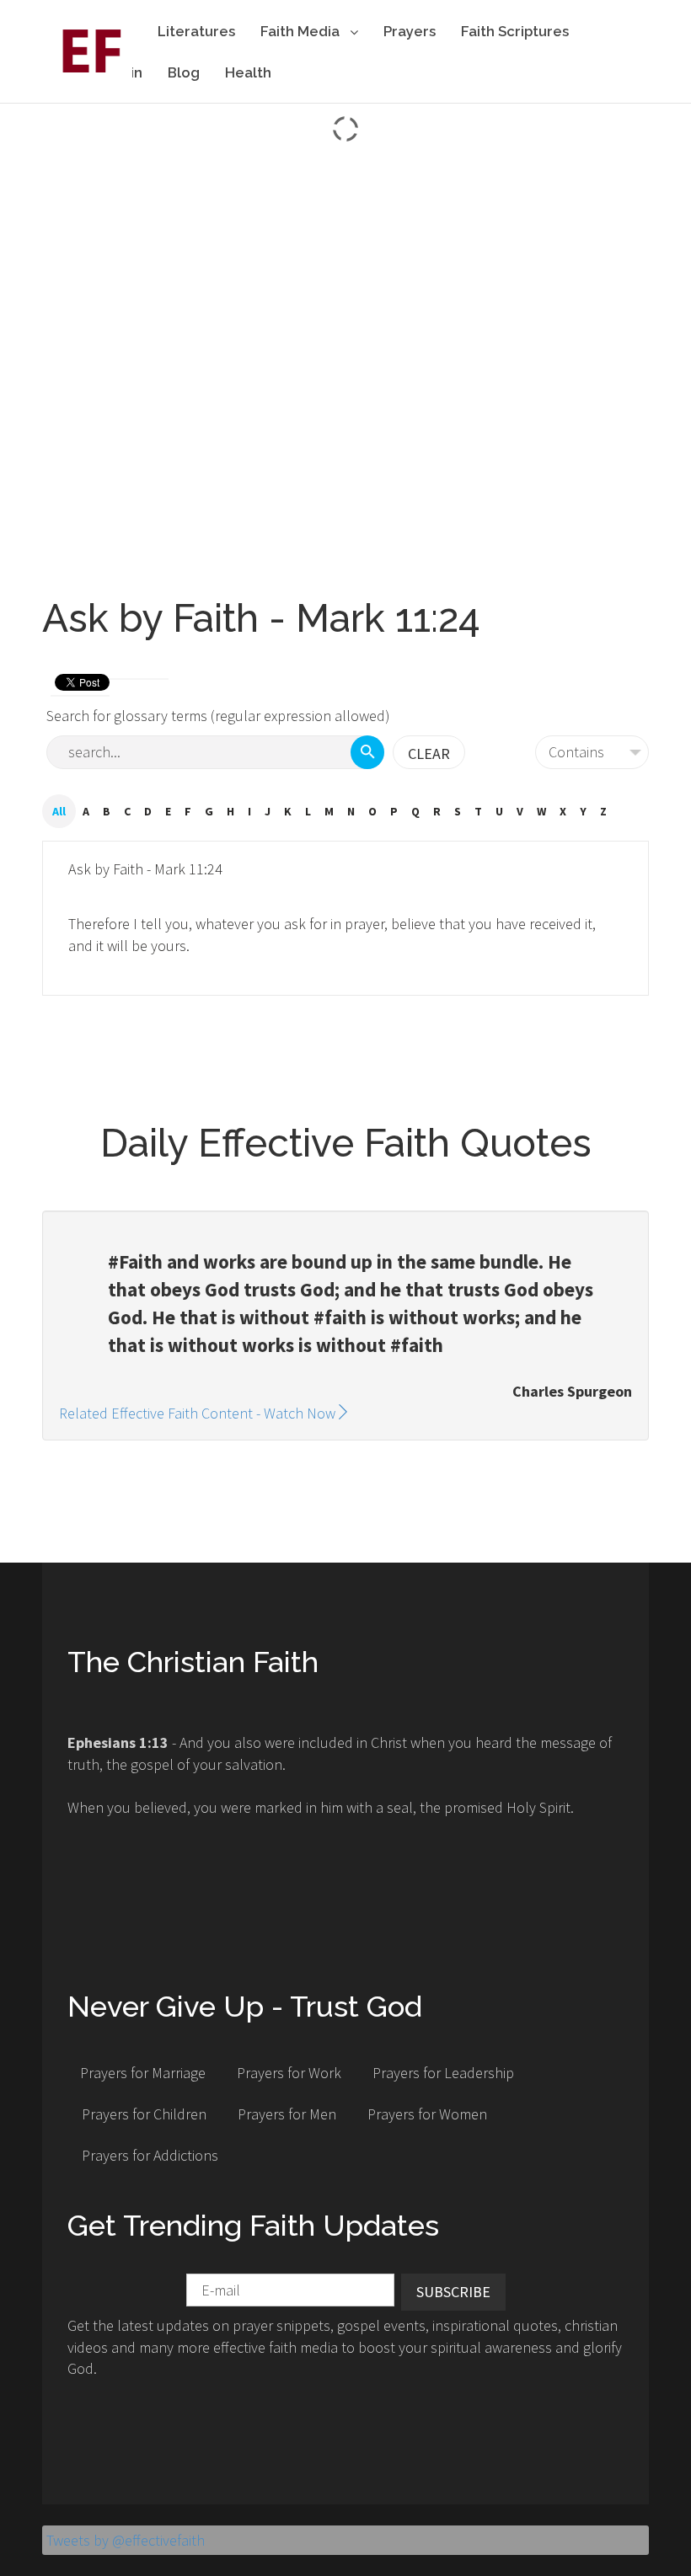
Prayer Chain (99, 72)
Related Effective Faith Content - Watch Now (197, 1413)
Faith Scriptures (515, 31)
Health (248, 72)
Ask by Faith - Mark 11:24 (145, 869)
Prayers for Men (287, 2114)
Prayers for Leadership (443, 2073)
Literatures (196, 31)
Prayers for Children (144, 2114)
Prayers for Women (427, 2114)
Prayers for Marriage (143, 2073)
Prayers (410, 31)
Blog (184, 72)
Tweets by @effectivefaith (126, 2540)
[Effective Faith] (87, 50)
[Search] (367, 752)
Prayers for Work (289, 2073)
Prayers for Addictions (150, 2155)
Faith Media (302, 31)
